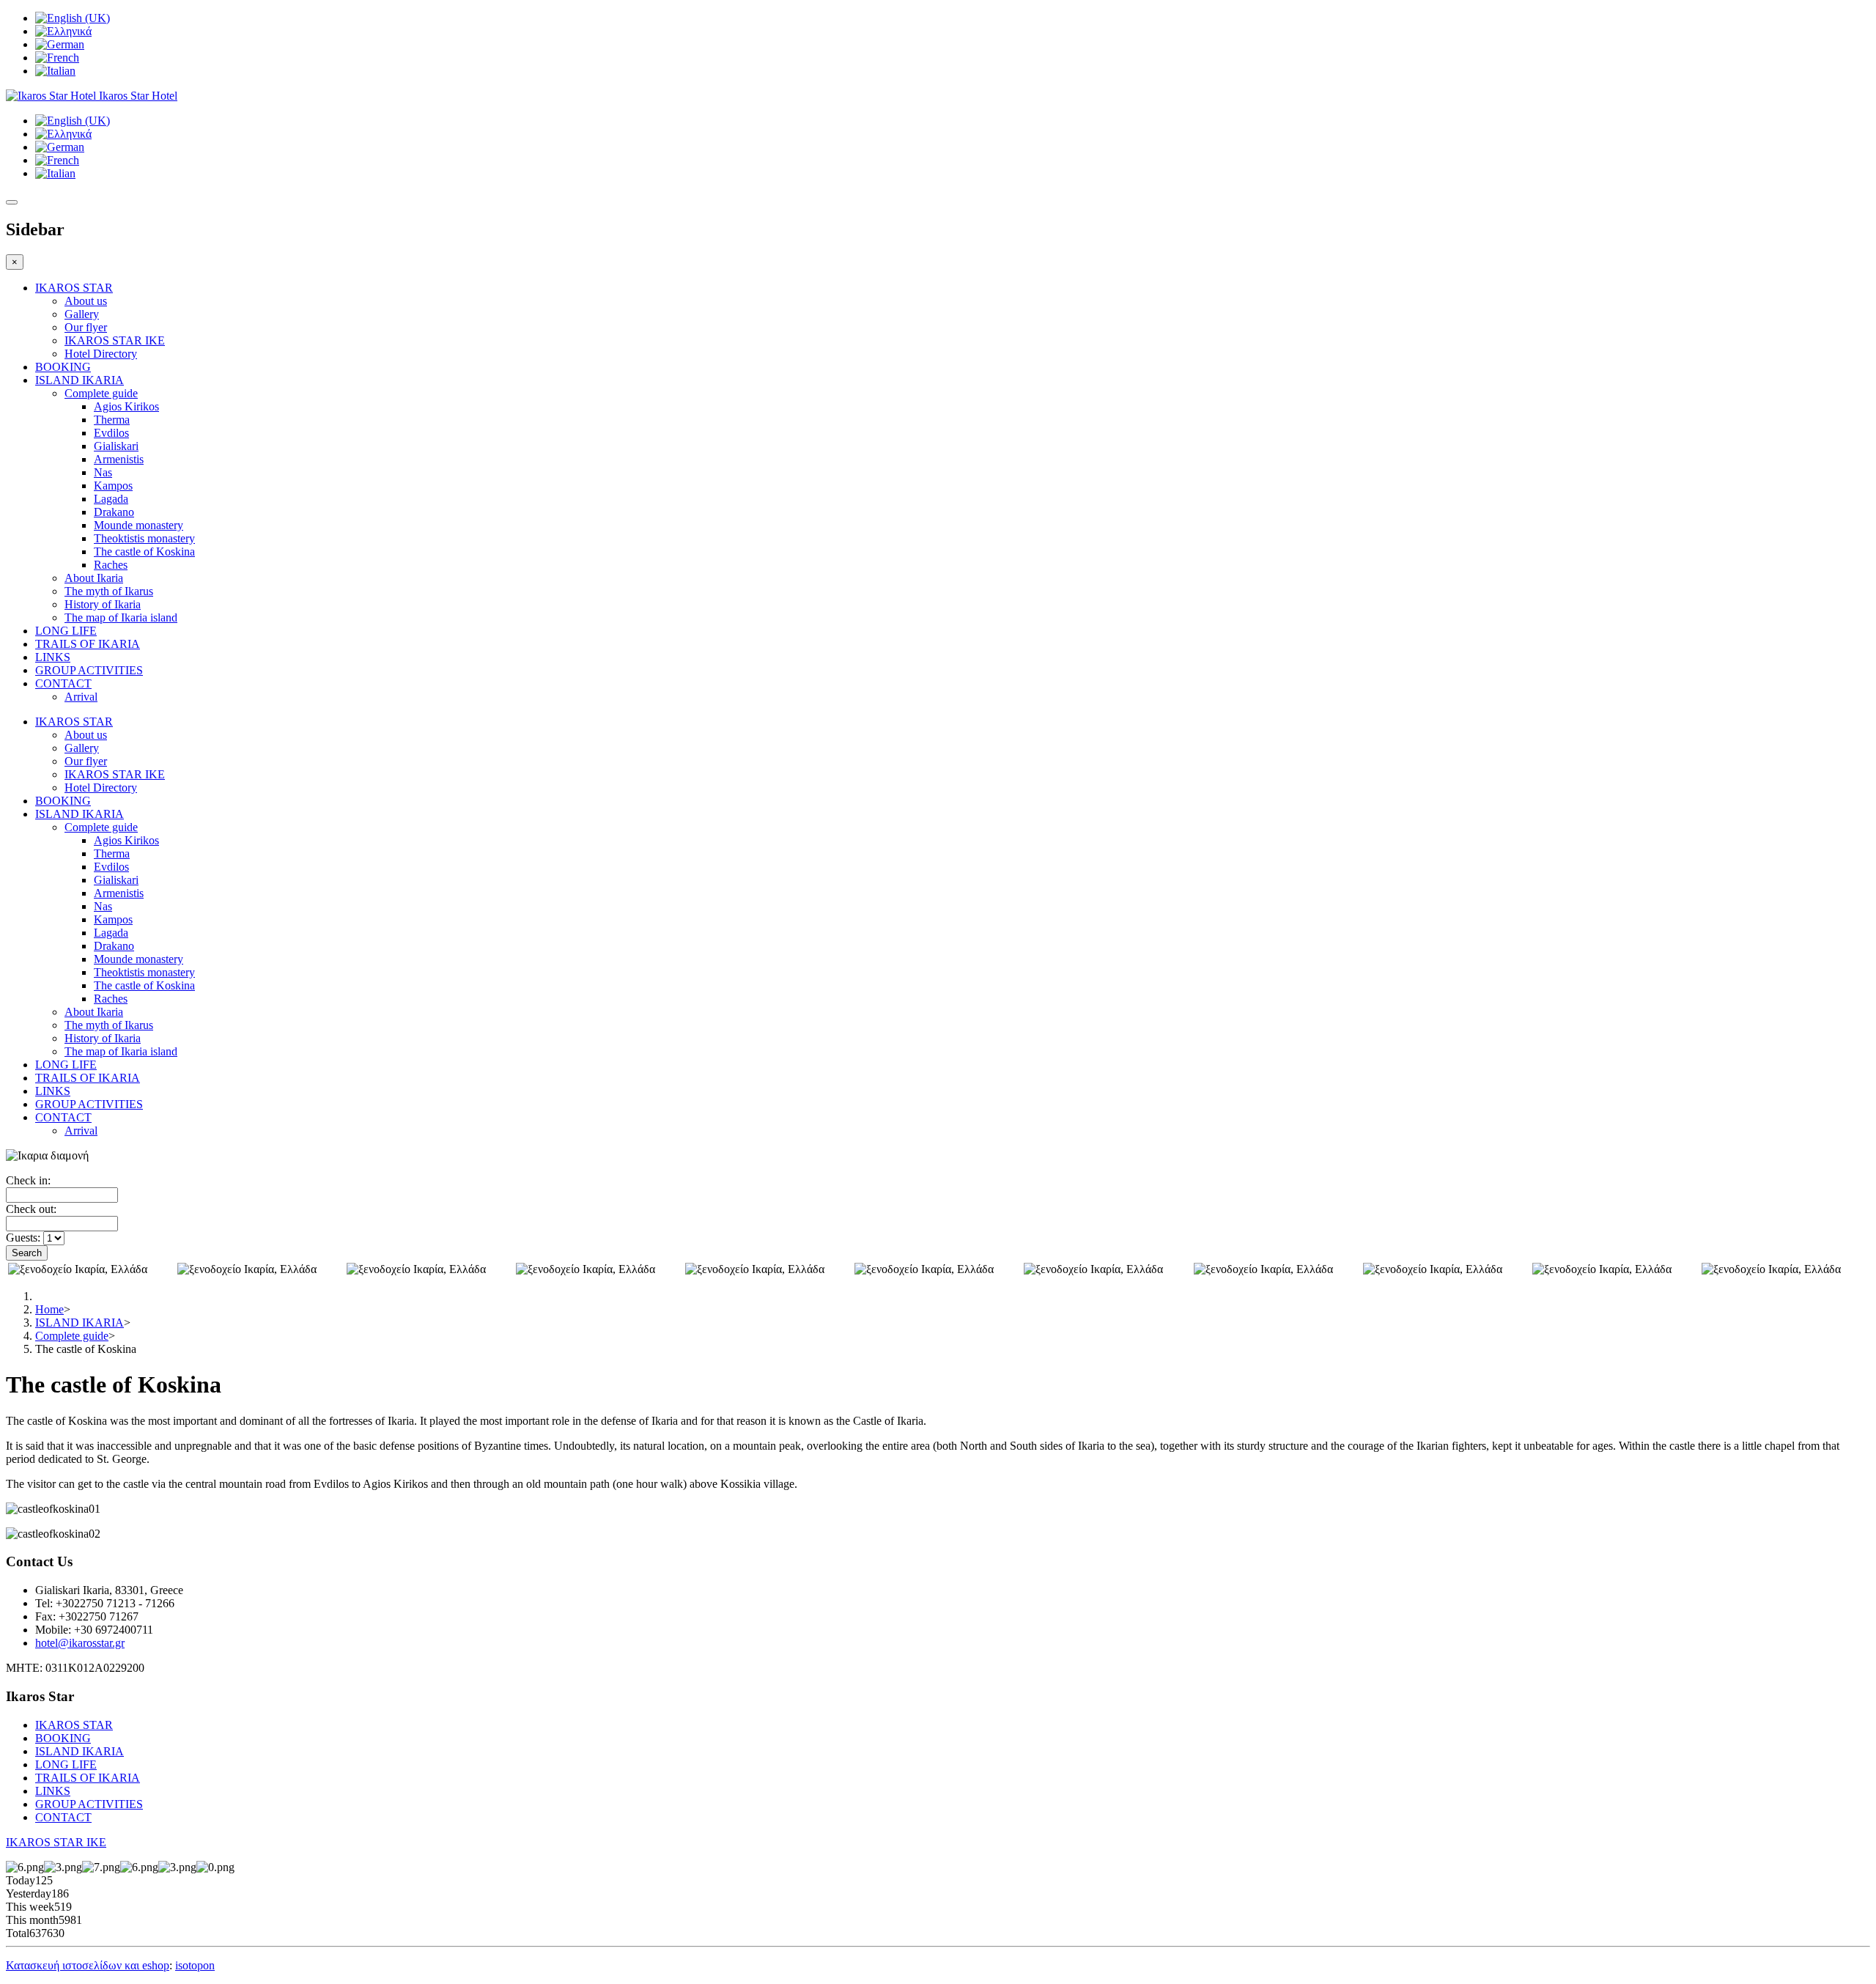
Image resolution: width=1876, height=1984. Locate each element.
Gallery (82, 314)
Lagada (111, 499)
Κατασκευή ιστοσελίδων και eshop (88, 1965)
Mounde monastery (139, 525)
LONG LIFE (66, 631)
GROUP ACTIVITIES (89, 670)
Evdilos (111, 433)
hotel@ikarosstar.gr (80, 1643)
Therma (112, 420)
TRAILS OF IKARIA (88, 644)
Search (27, 1253)
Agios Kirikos (126, 406)
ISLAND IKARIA (80, 380)
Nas (103, 472)
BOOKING (63, 367)
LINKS (53, 657)
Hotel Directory (101, 354)
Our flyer (86, 327)
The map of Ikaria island (121, 617)
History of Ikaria (103, 604)
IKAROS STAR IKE (115, 340)
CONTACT (63, 683)
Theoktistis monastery (144, 538)
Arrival (81, 697)
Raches (111, 565)
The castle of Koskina (144, 552)
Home (49, 1309)
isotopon (195, 1965)
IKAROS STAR (74, 288)
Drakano (114, 512)
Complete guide (101, 393)
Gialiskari (116, 446)
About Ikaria (94, 578)
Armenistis (119, 459)
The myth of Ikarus (109, 591)
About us (86, 301)
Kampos (113, 486)
